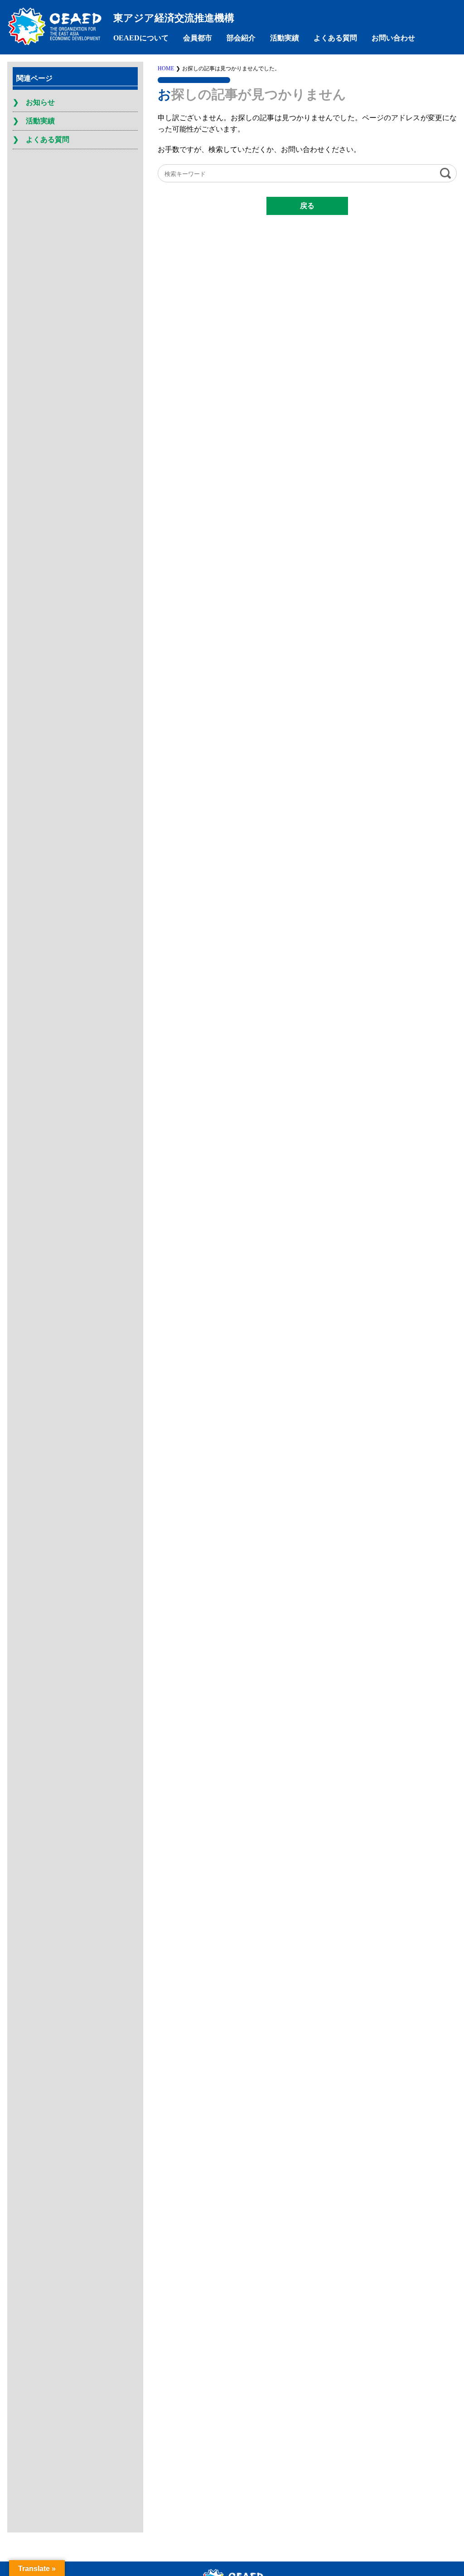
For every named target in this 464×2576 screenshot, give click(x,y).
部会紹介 (241, 38)
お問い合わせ (393, 38)
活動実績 (285, 38)
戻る (307, 206)
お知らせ (40, 102)
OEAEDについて (141, 38)
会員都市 (198, 38)
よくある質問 (335, 38)
